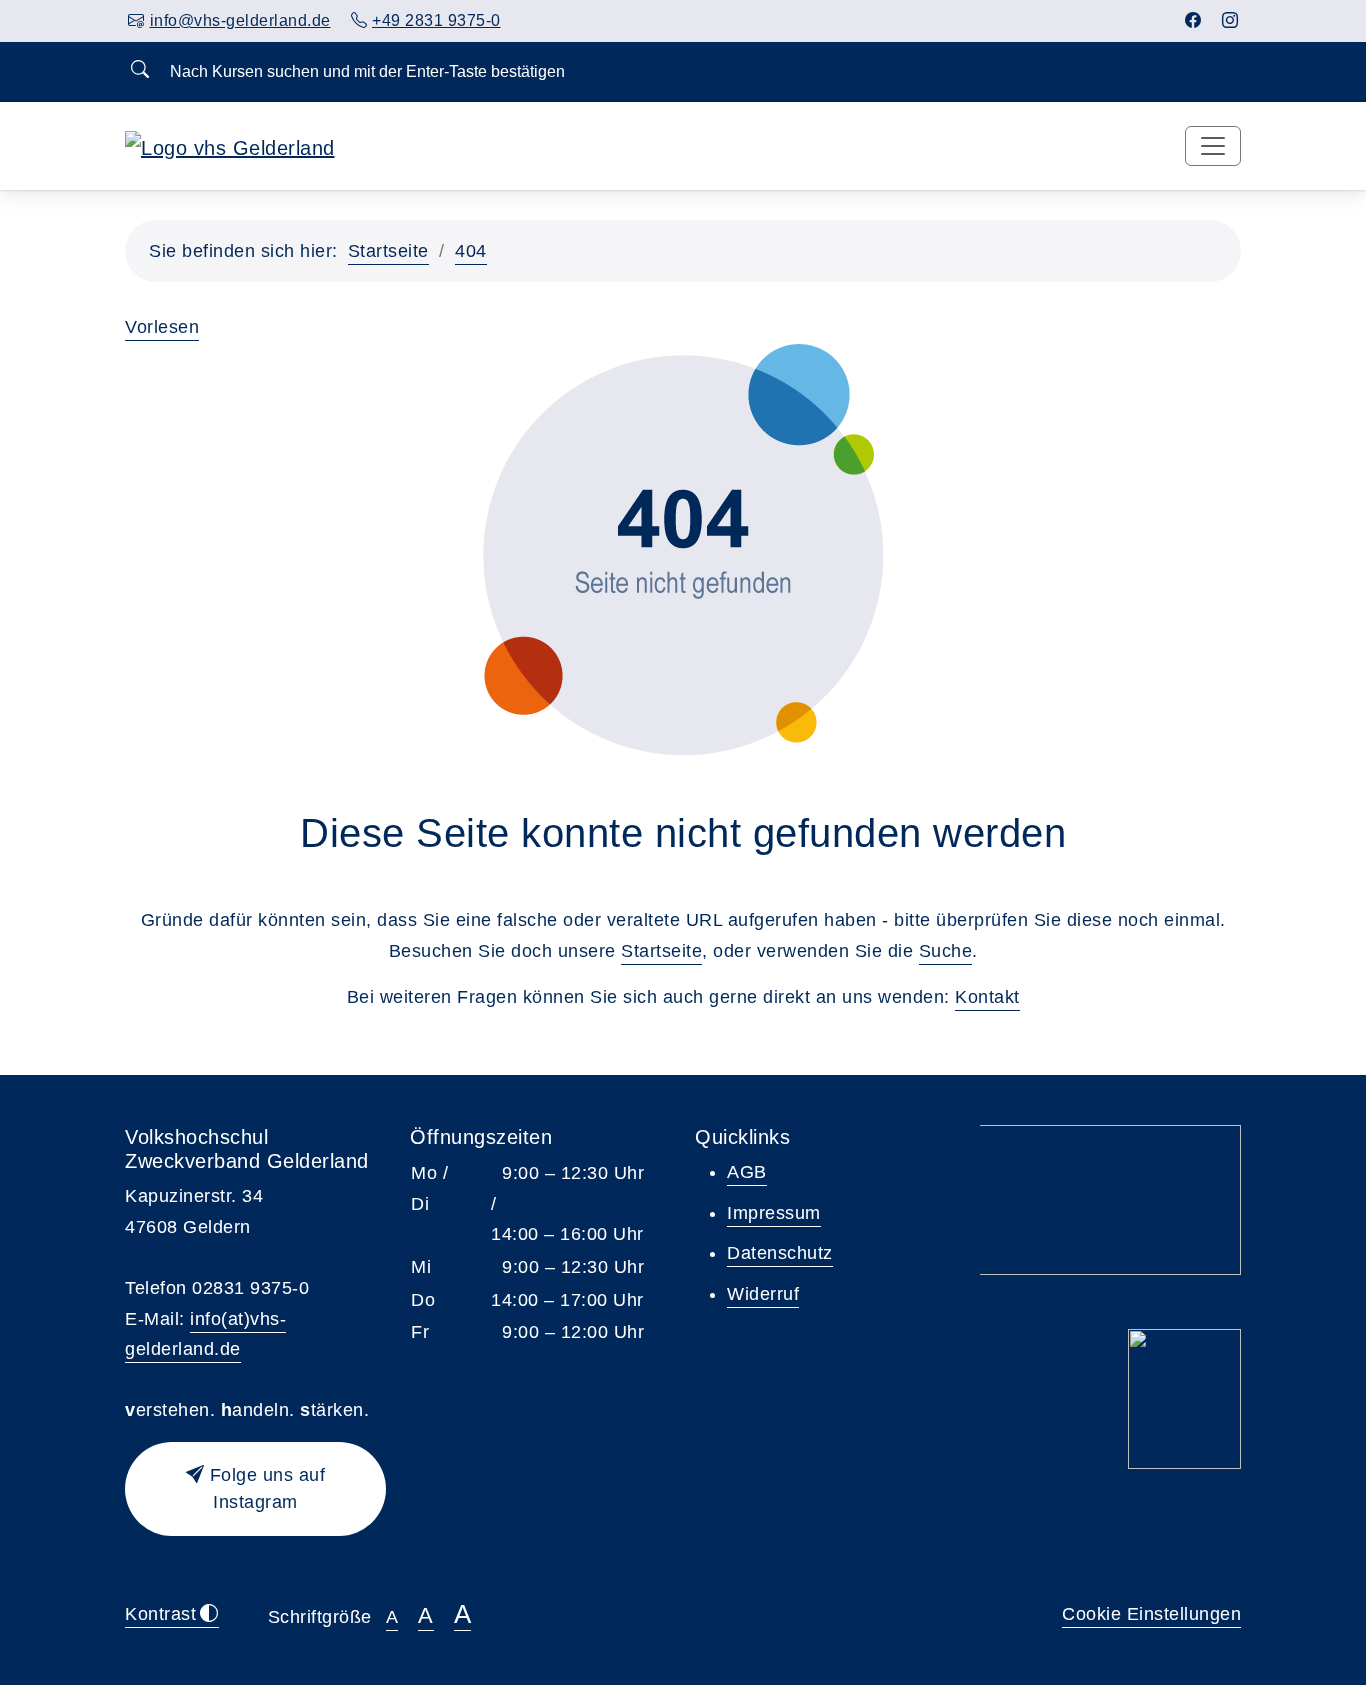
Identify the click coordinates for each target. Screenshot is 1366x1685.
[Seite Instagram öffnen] (1230, 20)
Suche (946, 951)
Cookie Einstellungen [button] (1151, 1614)
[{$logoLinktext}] (230, 146)
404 (471, 251)
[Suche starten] (140, 70)
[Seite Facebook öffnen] (1193, 20)
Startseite (388, 251)
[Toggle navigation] (1213, 146)
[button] (255, 1489)
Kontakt (987, 997)
